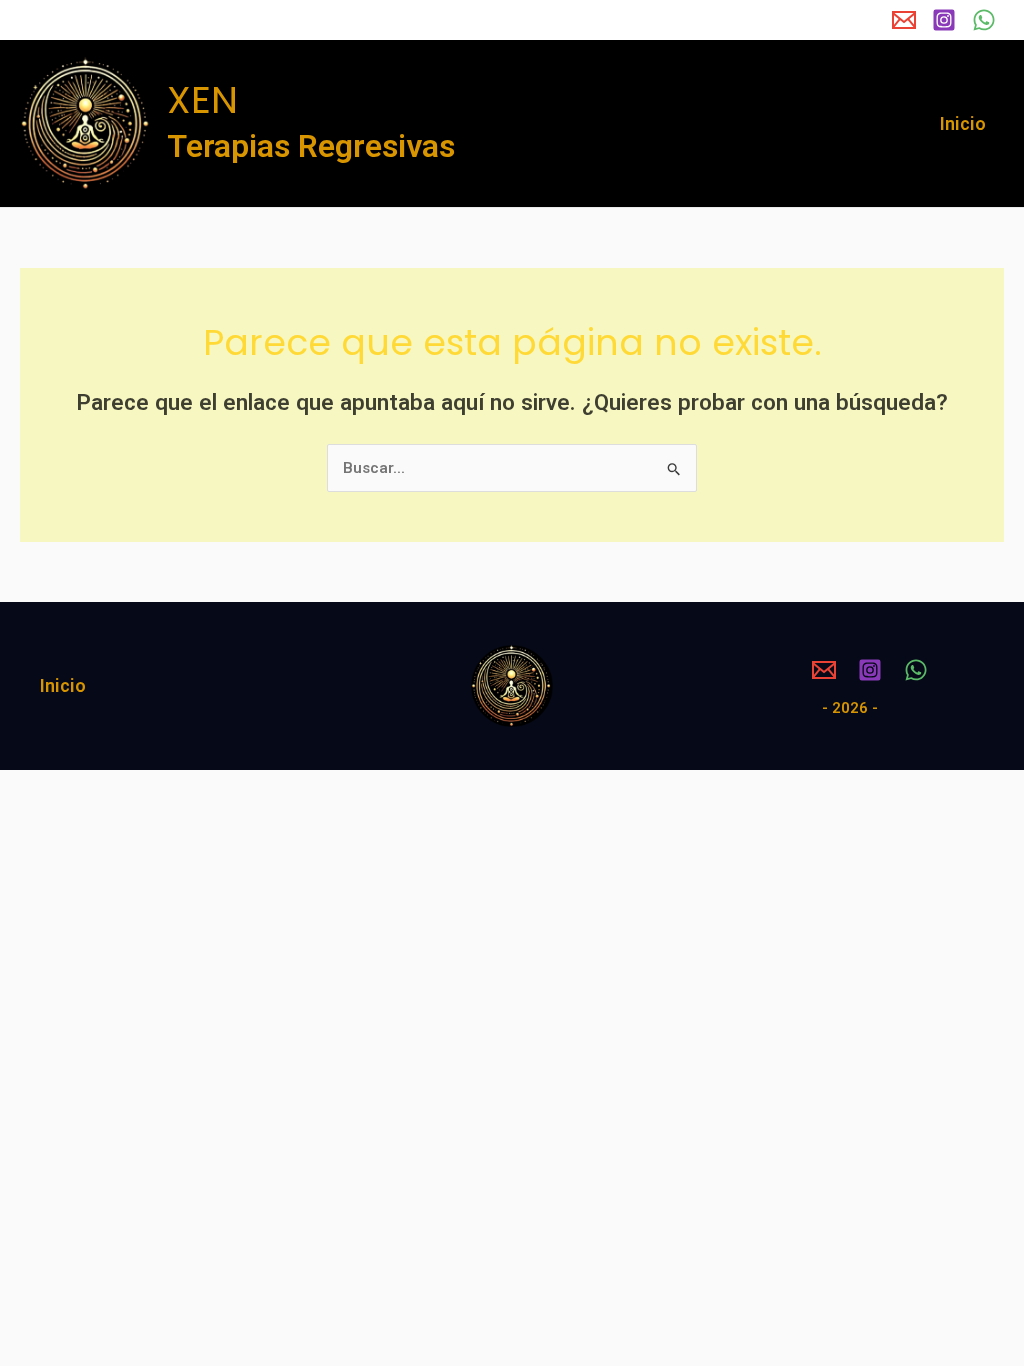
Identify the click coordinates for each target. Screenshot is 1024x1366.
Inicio (963, 123)
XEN (202, 99)
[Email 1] (904, 20)
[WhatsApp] (984, 20)
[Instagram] (944, 20)
